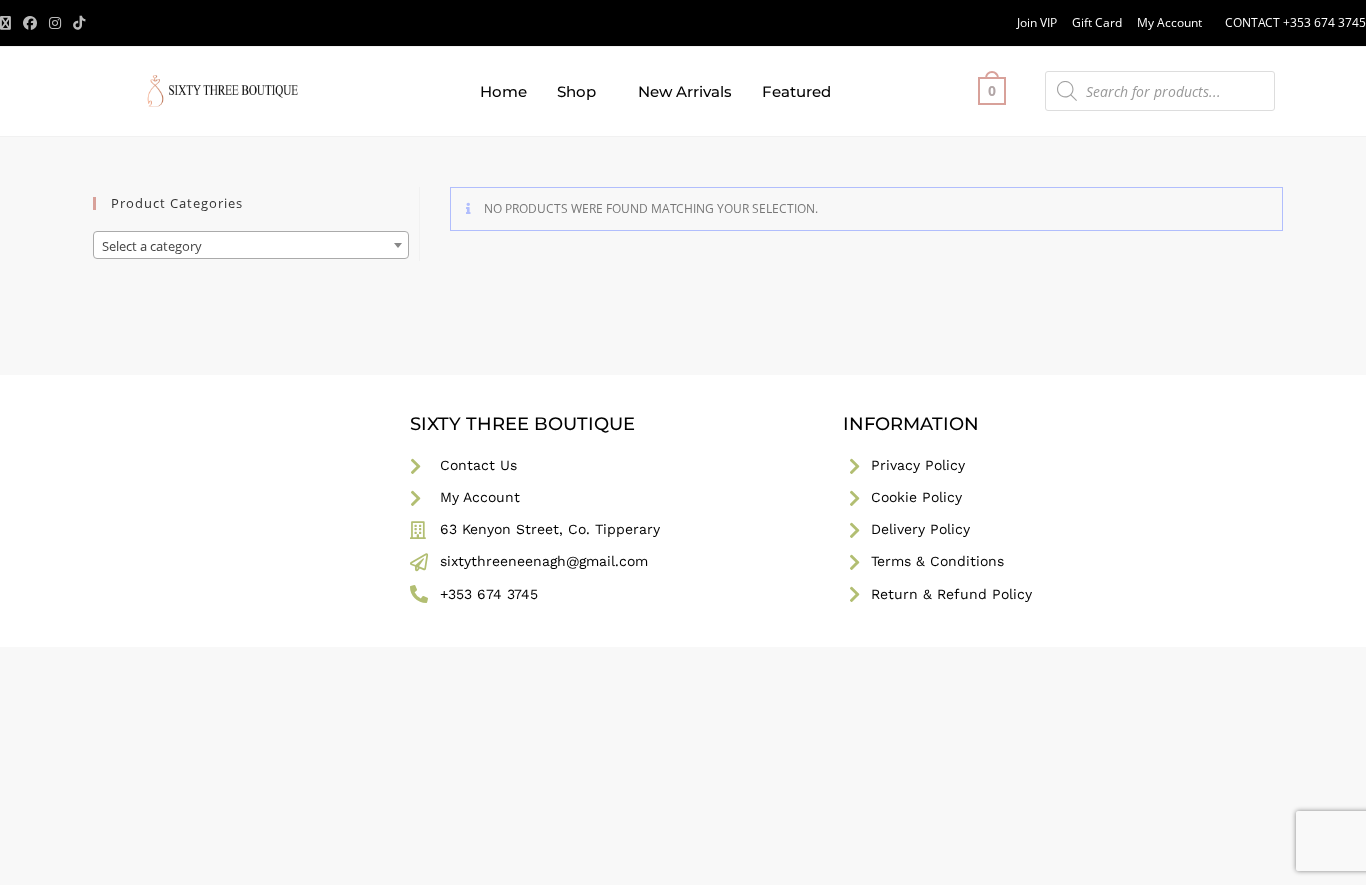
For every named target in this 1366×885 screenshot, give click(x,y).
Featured (796, 91)
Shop (576, 91)
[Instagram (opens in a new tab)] (55, 23)
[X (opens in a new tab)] (8, 23)
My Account (1169, 22)
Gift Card (1097, 22)
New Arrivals (685, 91)
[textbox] (251, 246)
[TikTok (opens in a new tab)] (79, 23)
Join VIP (1037, 22)
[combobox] (251, 245)
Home (503, 91)
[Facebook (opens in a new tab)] (30, 23)
